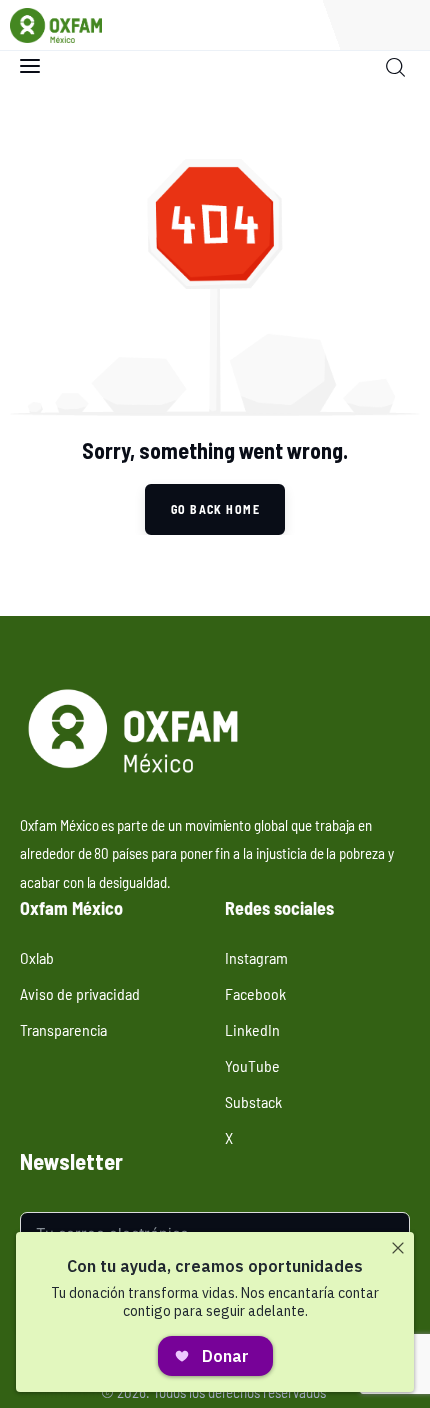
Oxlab (37, 957)
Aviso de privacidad (80, 993)
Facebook (255, 993)
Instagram (256, 957)
